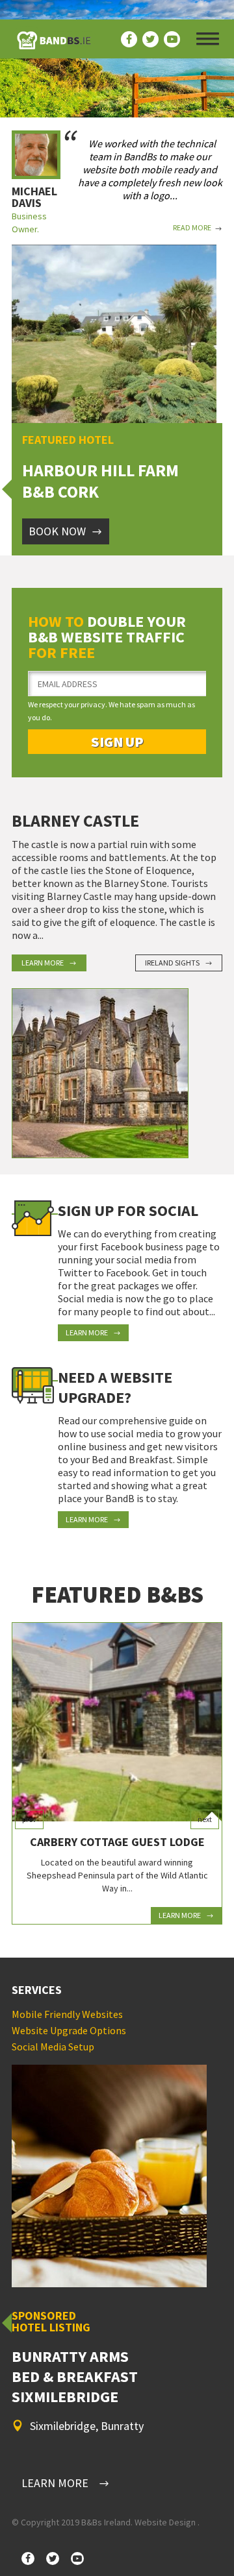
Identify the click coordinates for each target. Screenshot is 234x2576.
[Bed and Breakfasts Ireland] (54, 45)
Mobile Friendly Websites (67, 2014)
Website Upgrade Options (69, 2030)
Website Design (165, 2522)
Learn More (43, 963)
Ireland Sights (172, 963)
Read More (192, 227)
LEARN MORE (55, 2483)
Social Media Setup (53, 2047)
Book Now (57, 531)
